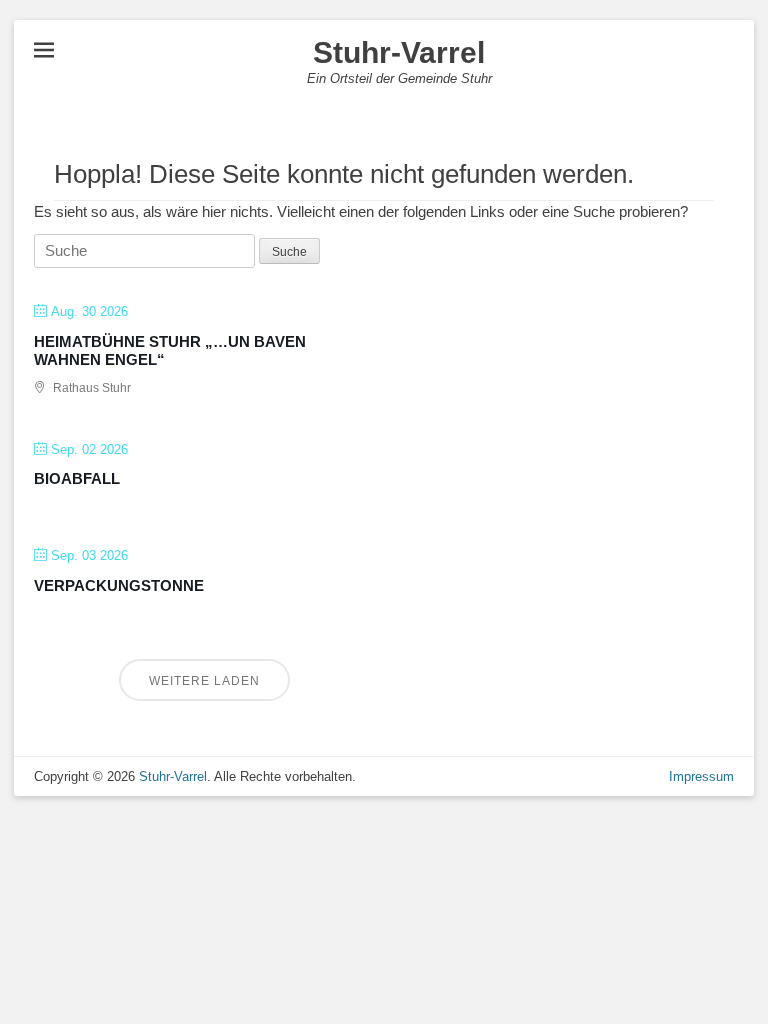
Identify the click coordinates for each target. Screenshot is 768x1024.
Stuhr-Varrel (399, 52)
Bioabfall (77, 478)
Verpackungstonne (119, 585)
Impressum (701, 776)
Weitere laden (204, 681)
